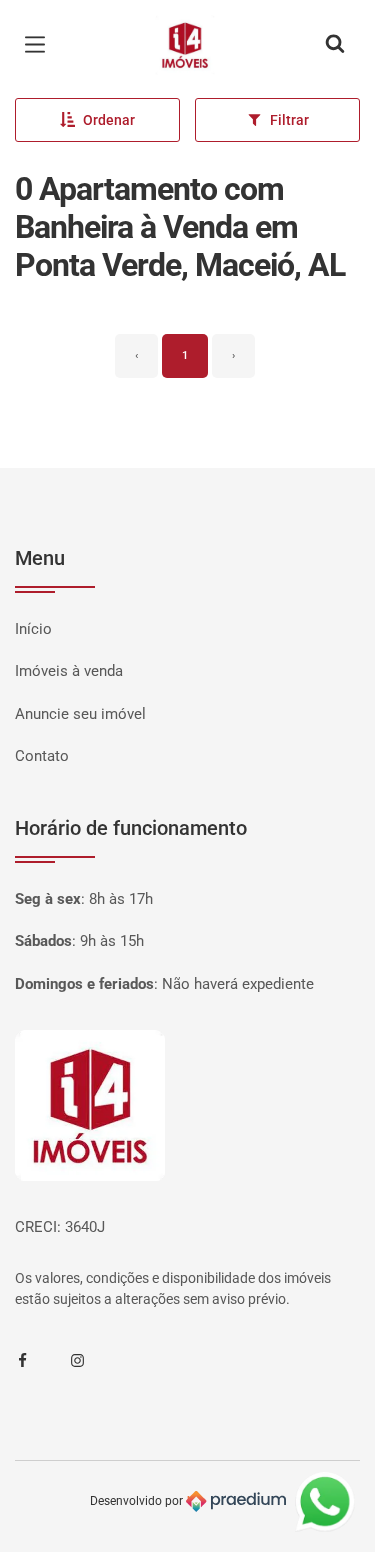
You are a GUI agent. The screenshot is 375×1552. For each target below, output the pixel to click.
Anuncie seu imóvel (80, 714)
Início (33, 629)
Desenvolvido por (138, 1501)
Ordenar (109, 120)
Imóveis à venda (69, 671)
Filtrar (289, 120)
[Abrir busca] (335, 45)
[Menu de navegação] (40, 45)
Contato (42, 756)
